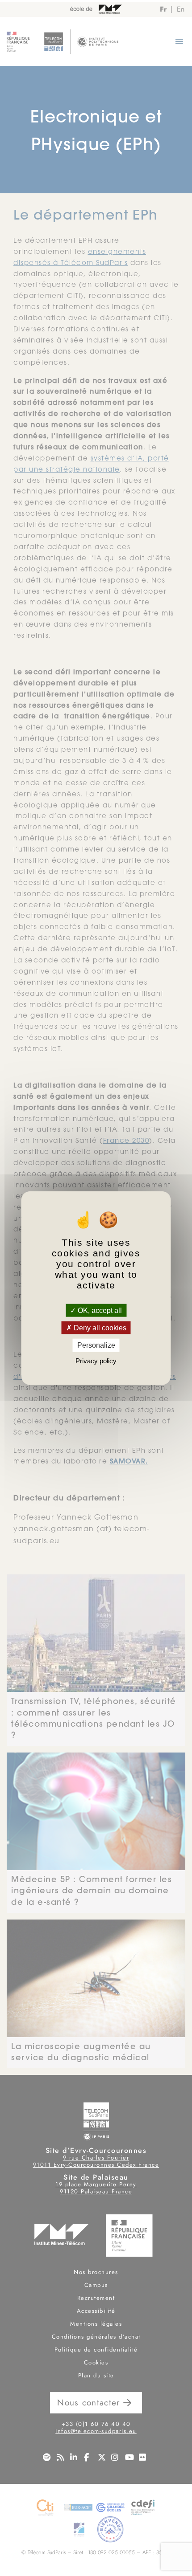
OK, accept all (99, 1310)
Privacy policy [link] (96, 1360)
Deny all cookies (99, 1328)
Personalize (96, 1345)
